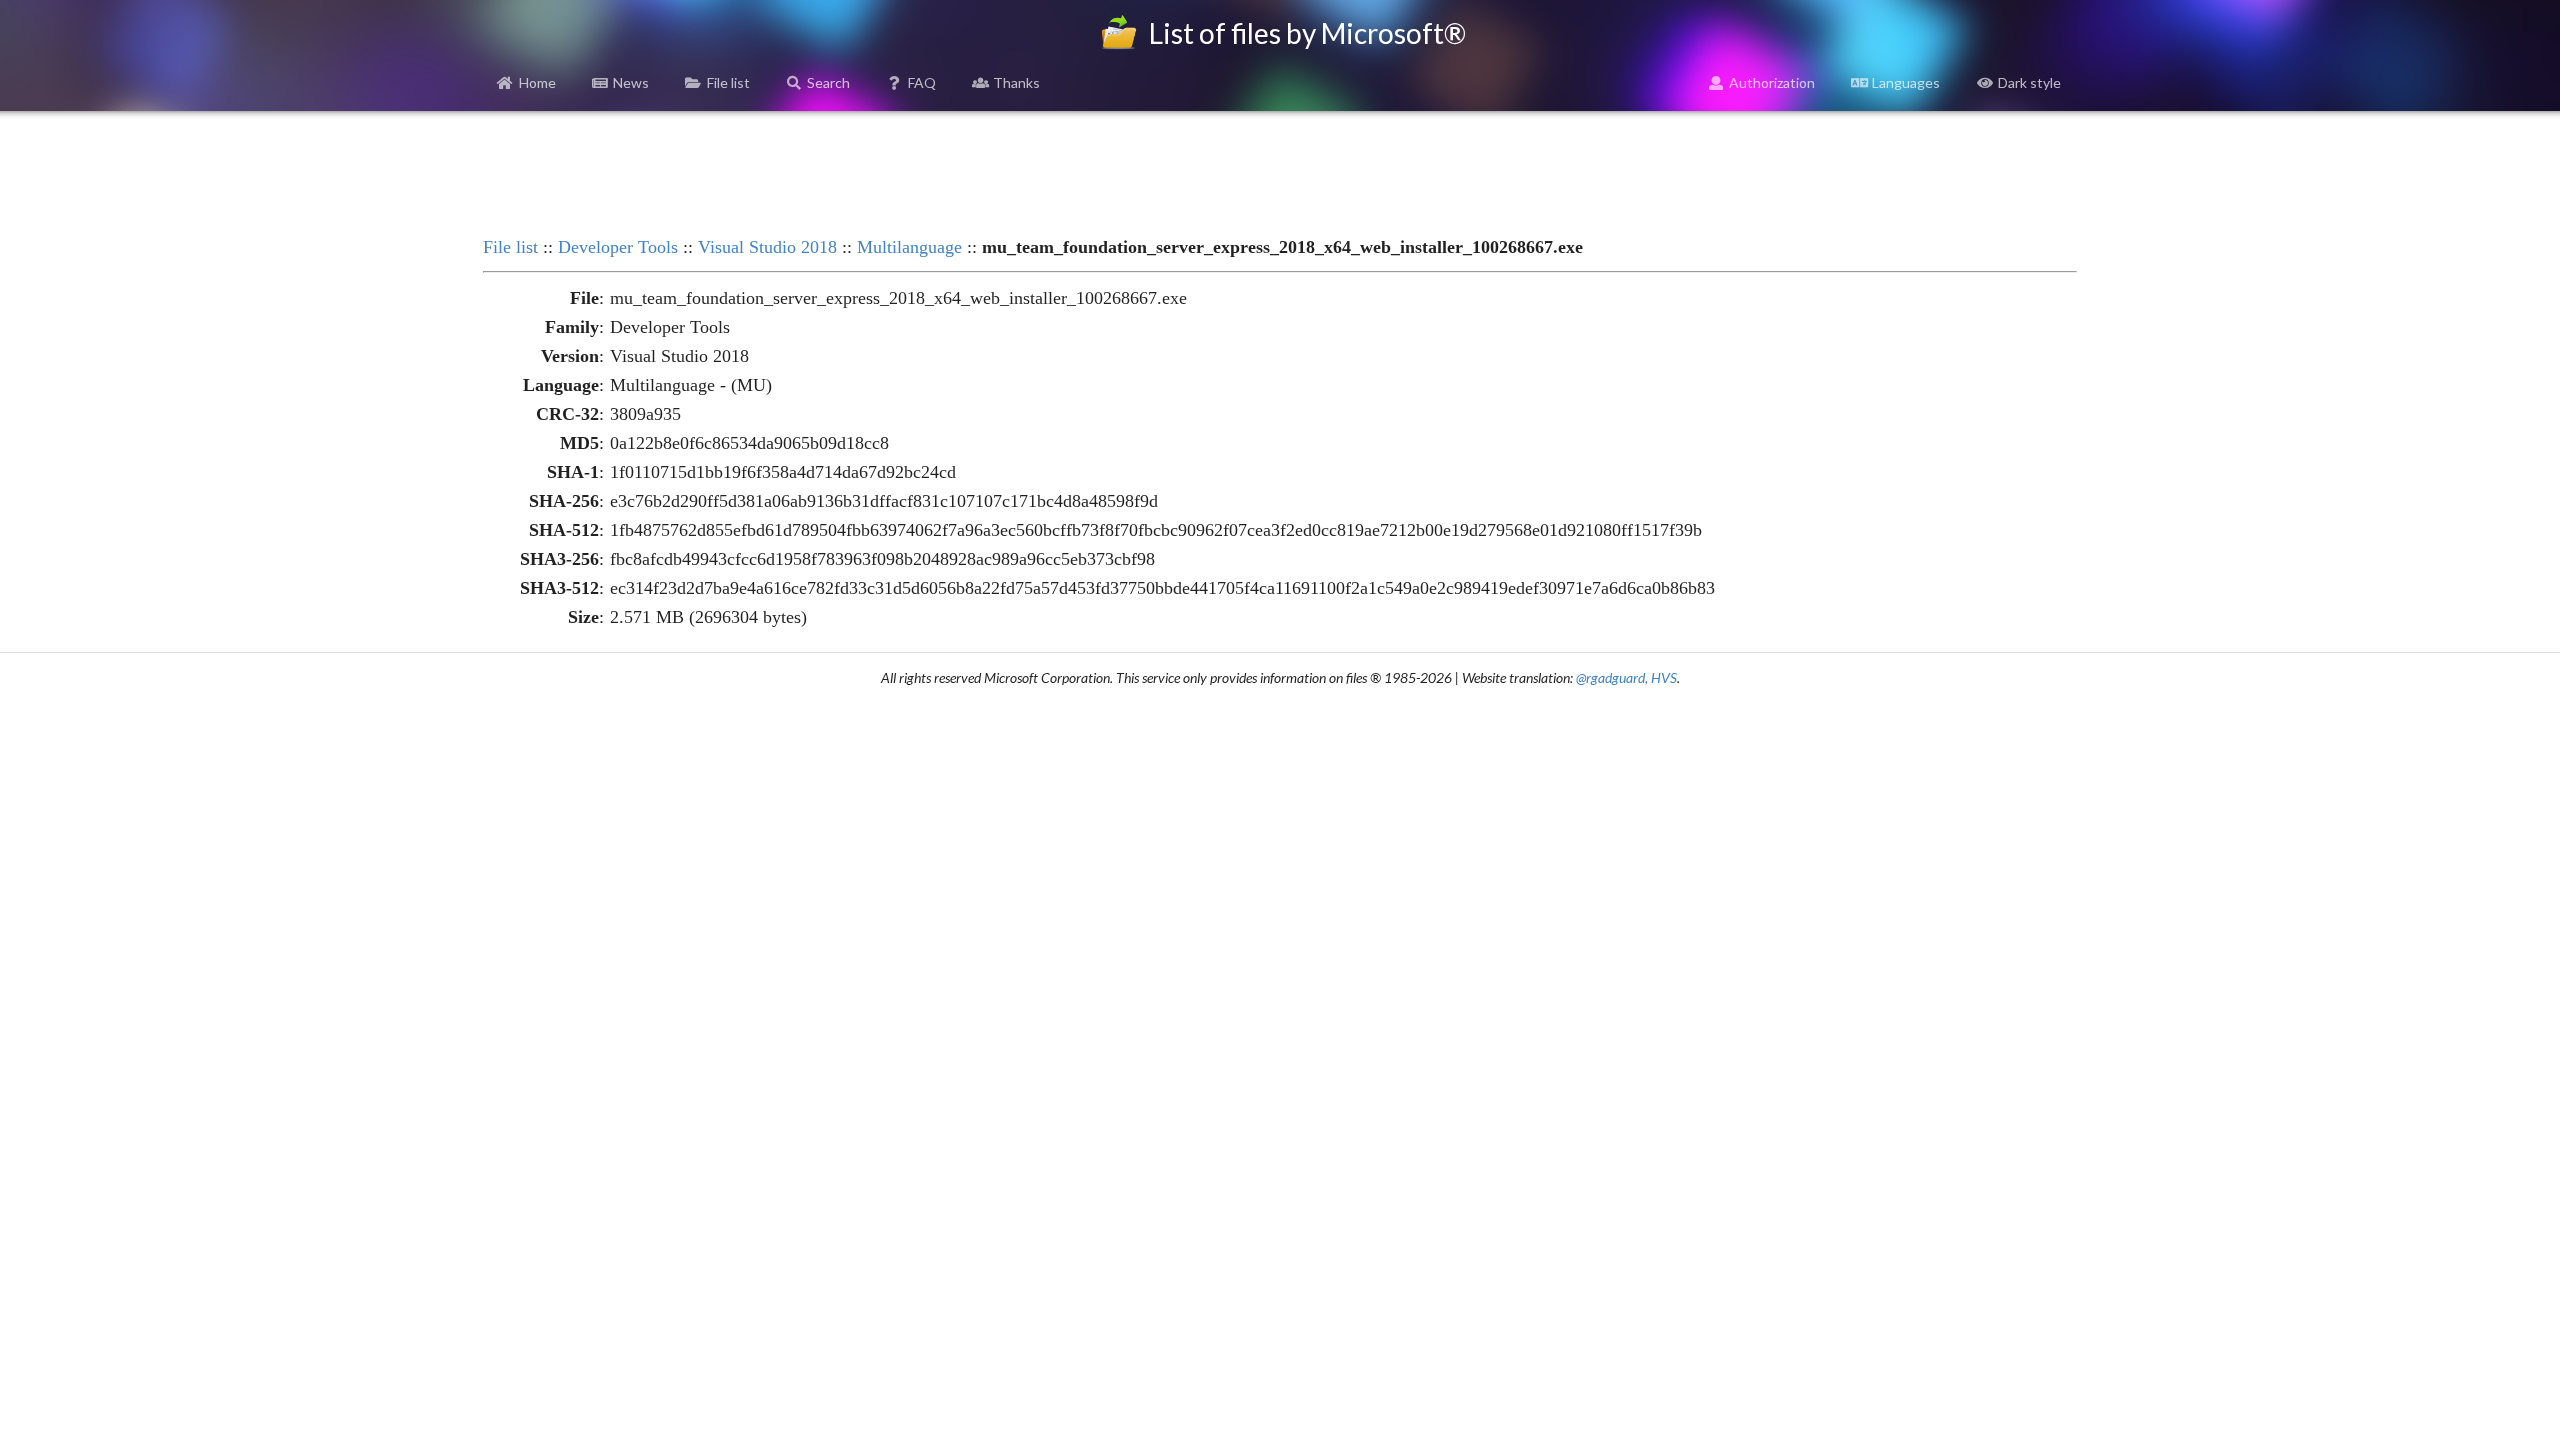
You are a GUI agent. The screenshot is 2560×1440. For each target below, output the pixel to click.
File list (728, 82)
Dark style (2029, 82)
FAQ (922, 82)
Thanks (1016, 82)
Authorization (1772, 82)
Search (828, 82)
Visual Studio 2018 (767, 247)
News (631, 82)
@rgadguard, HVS (1626, 677)
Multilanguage (909, 247)
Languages (1906, 82)
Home (537, 82)
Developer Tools (618, 247)
